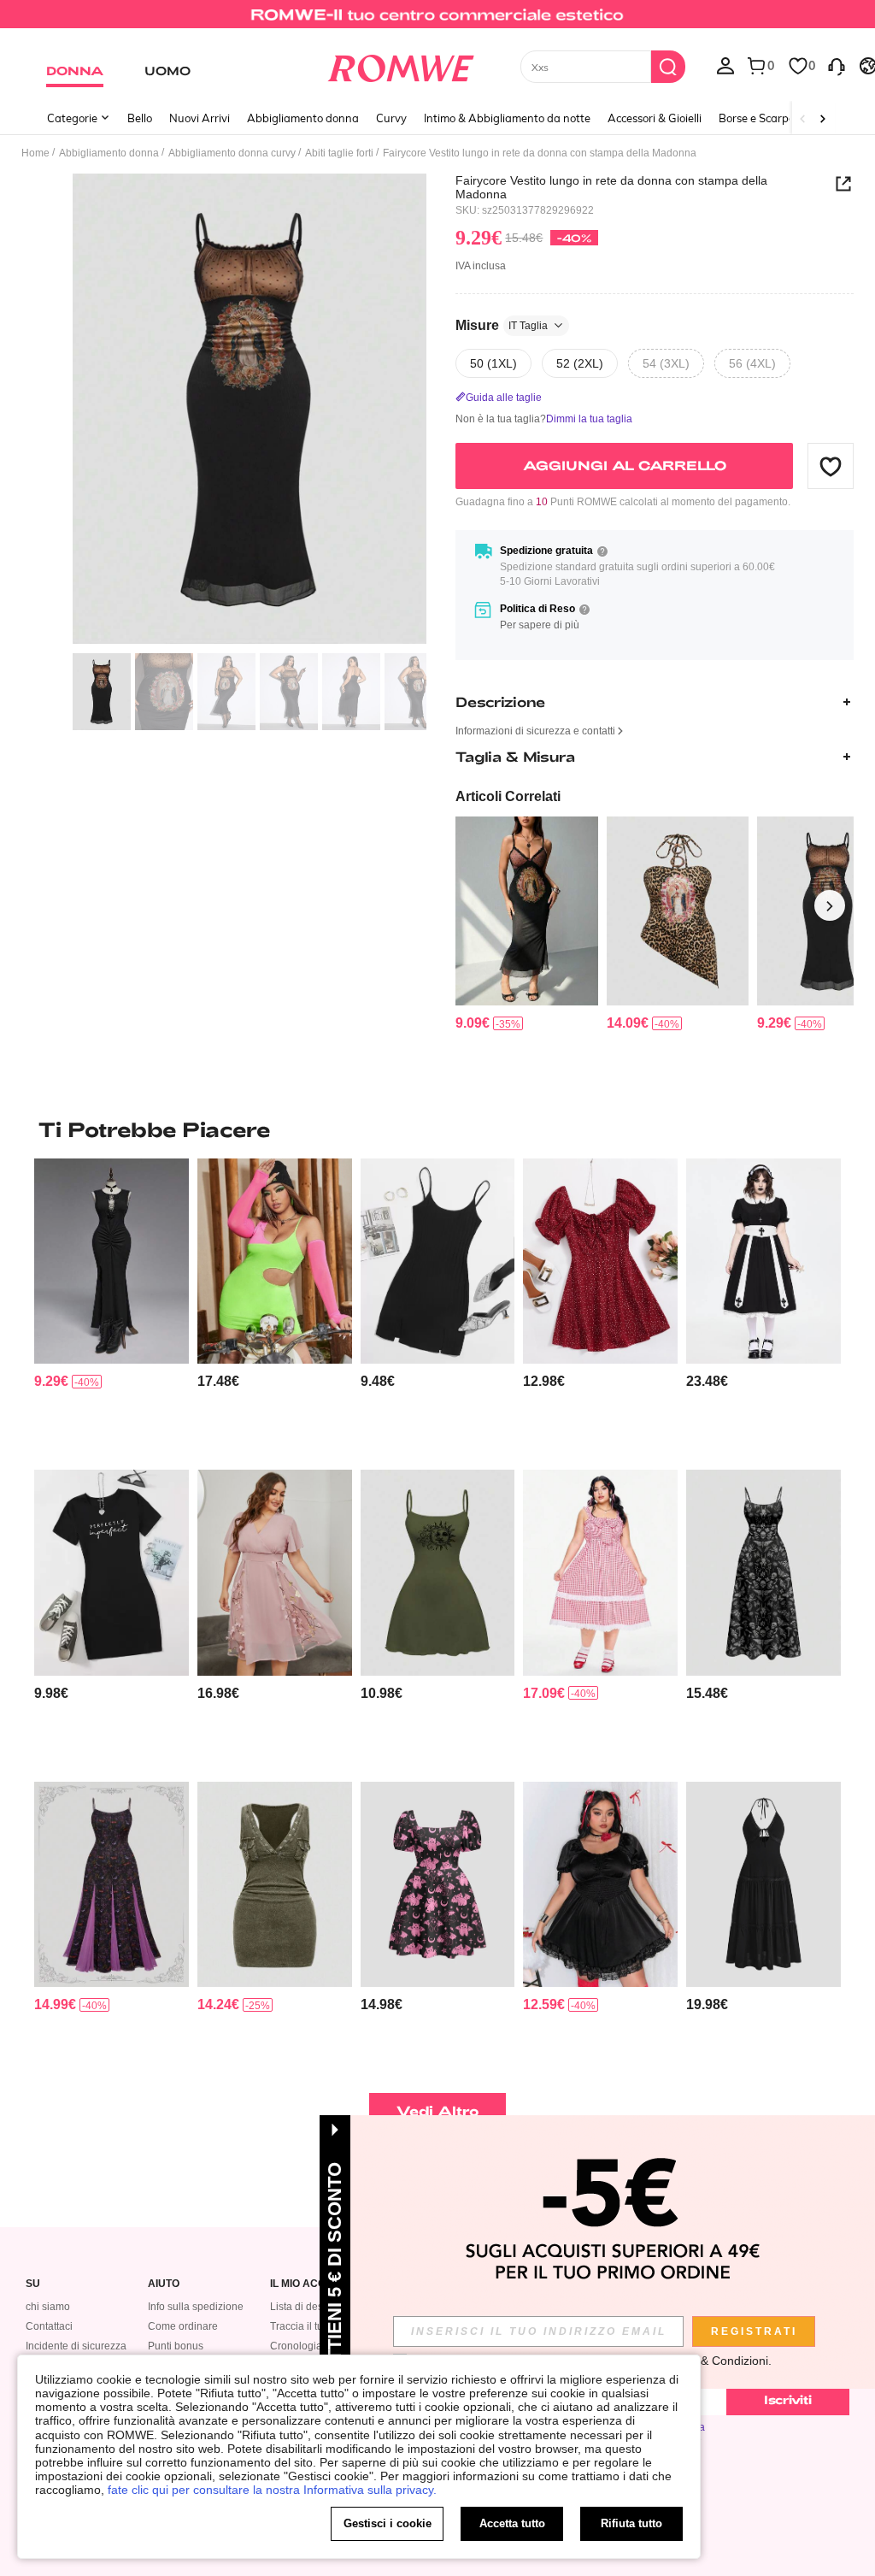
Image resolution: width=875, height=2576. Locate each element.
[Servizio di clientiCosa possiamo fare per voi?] (837, 65)
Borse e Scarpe (757, 118)
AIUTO (164, 2284)
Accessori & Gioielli (655, 118)
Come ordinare (183, 2326)
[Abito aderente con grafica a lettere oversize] (112, 1572)
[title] (437, 1129)
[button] (831, 466)
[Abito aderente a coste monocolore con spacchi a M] (438, 1261)
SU (33, 2284)
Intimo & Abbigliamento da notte (507, 118)
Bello (140, 118)
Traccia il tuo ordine (316, 2326)
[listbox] (725, 65)
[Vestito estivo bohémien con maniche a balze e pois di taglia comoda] (600, 1261)
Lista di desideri (307, 2307)
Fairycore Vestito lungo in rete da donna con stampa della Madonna (611, 187)
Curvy (391, 118)
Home (35, 153)
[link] (437, 21)
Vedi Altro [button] (438, 2110)
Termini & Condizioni (713, 2361)
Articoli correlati (508, 796)
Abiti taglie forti (339, 153)
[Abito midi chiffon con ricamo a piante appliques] (275, 1572)
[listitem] (526, 924)
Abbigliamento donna (303, 118)
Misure (502, 325)
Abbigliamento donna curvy (232, 153)
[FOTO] (250, 409)
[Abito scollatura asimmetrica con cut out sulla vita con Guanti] (275, 1261)
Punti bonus (176, 2346)
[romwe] (400, 65)
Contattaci (49, 2326)
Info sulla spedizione (196, 2307)
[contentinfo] (473, 1023)
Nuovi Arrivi (200, 118)
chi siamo (48, 2307)
